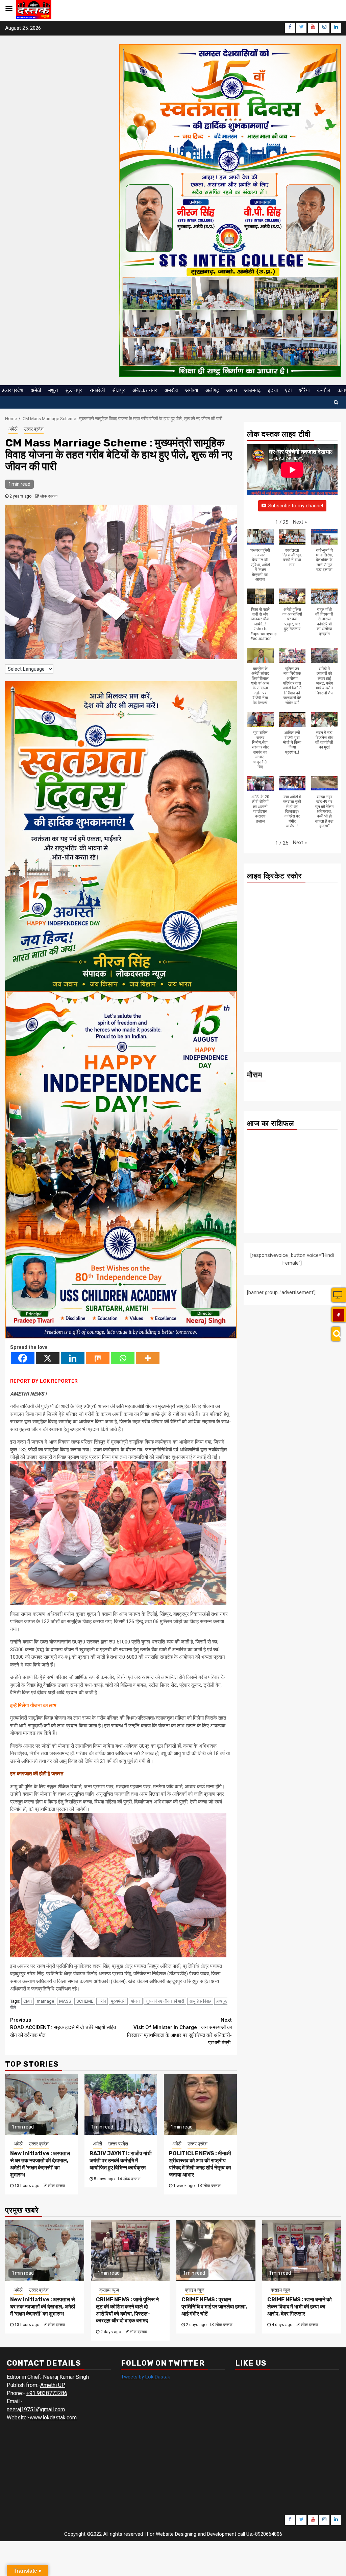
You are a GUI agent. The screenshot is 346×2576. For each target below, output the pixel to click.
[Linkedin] (73, 1358)
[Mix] (98, 1358)
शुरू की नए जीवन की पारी (165, 2001)
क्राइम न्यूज (109, 2290)
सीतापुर (119, 390)
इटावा (273, 390)
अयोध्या (192, 390)
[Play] (339, 1315)
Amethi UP (53, 2385)
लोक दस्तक (49, 496)
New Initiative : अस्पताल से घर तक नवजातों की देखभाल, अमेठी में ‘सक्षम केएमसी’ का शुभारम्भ (40, 2164)
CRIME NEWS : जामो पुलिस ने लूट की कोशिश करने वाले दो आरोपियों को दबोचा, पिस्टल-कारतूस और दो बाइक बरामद (127, 2310)
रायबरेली (97, 390)
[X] (48, 1358)
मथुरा (53, 390)
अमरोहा (171, 390)
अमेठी (36, 390)
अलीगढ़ (212, 390)
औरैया (304, 390)
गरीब (102, 2001)
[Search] (336, 1334)
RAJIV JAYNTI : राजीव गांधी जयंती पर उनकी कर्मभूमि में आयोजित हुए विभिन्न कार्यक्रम (121, 2160)
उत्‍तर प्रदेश (12, 390)
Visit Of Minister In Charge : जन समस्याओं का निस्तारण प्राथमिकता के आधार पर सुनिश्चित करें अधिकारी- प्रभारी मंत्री (179, 2031)
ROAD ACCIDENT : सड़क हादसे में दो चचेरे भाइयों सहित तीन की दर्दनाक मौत (63, 2028)
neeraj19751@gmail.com (36, 2409)
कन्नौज (324, 390)
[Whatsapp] (123, 1358)
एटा (288, 390)
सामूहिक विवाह (200, 2001)
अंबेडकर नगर (145, 390)
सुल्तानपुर (74, 390)
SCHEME (85, 2001)
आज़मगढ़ (252, 390)
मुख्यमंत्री (118, 2001)
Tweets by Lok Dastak (145, 2377)
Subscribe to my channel (296, 506)
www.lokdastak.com (53, 2418)
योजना (136, 2001)
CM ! (28, 2001)
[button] (300, 522)
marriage (45, 2001)
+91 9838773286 (47, 2393)
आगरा (232, 390)
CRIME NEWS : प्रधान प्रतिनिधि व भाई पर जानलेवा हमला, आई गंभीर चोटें (214, 2307)
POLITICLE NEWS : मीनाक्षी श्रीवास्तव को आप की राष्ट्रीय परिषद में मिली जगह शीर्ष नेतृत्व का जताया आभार (200, 2164)
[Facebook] (23, 1358)
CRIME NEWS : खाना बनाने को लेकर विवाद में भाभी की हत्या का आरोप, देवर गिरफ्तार (300, 2307)
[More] (148, 1358)
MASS (65, 2001)
